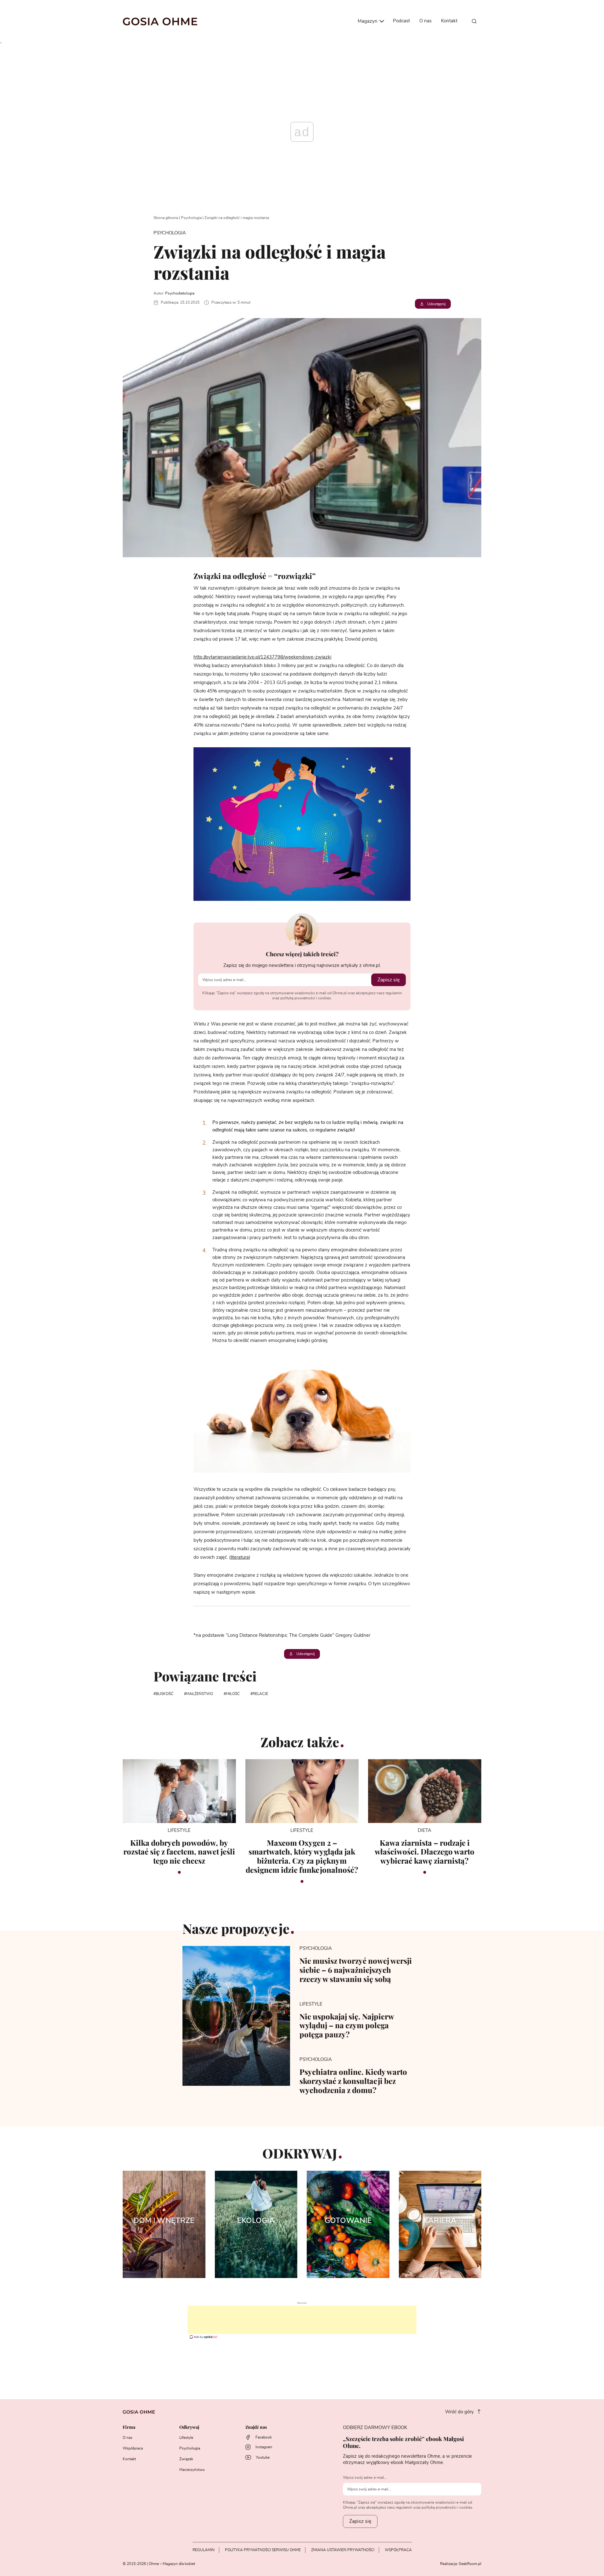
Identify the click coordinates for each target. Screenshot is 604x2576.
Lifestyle (186, 2438)
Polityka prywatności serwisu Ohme (263, 2550)
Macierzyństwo (192, 2470)
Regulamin (204, 2550)
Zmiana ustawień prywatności (343, 2550)
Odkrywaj (189, 2427)
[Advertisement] (302, 2320)
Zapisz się (389, 980)
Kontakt (449, 21)
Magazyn (368, 21)
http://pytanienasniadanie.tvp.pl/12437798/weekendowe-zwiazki (262, 657)
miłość (233, 1694)
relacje (260, 1694)
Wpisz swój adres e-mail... (365, 2478)
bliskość (165, 1694)
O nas (425, 21)
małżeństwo (200, 1694)
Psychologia (191, 218)
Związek (186, 2459)
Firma (129, 2427)
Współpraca (133, 2448)
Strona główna (166, 218)
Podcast (401, 21)
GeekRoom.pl (470, 2564)
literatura (240, 1557)
